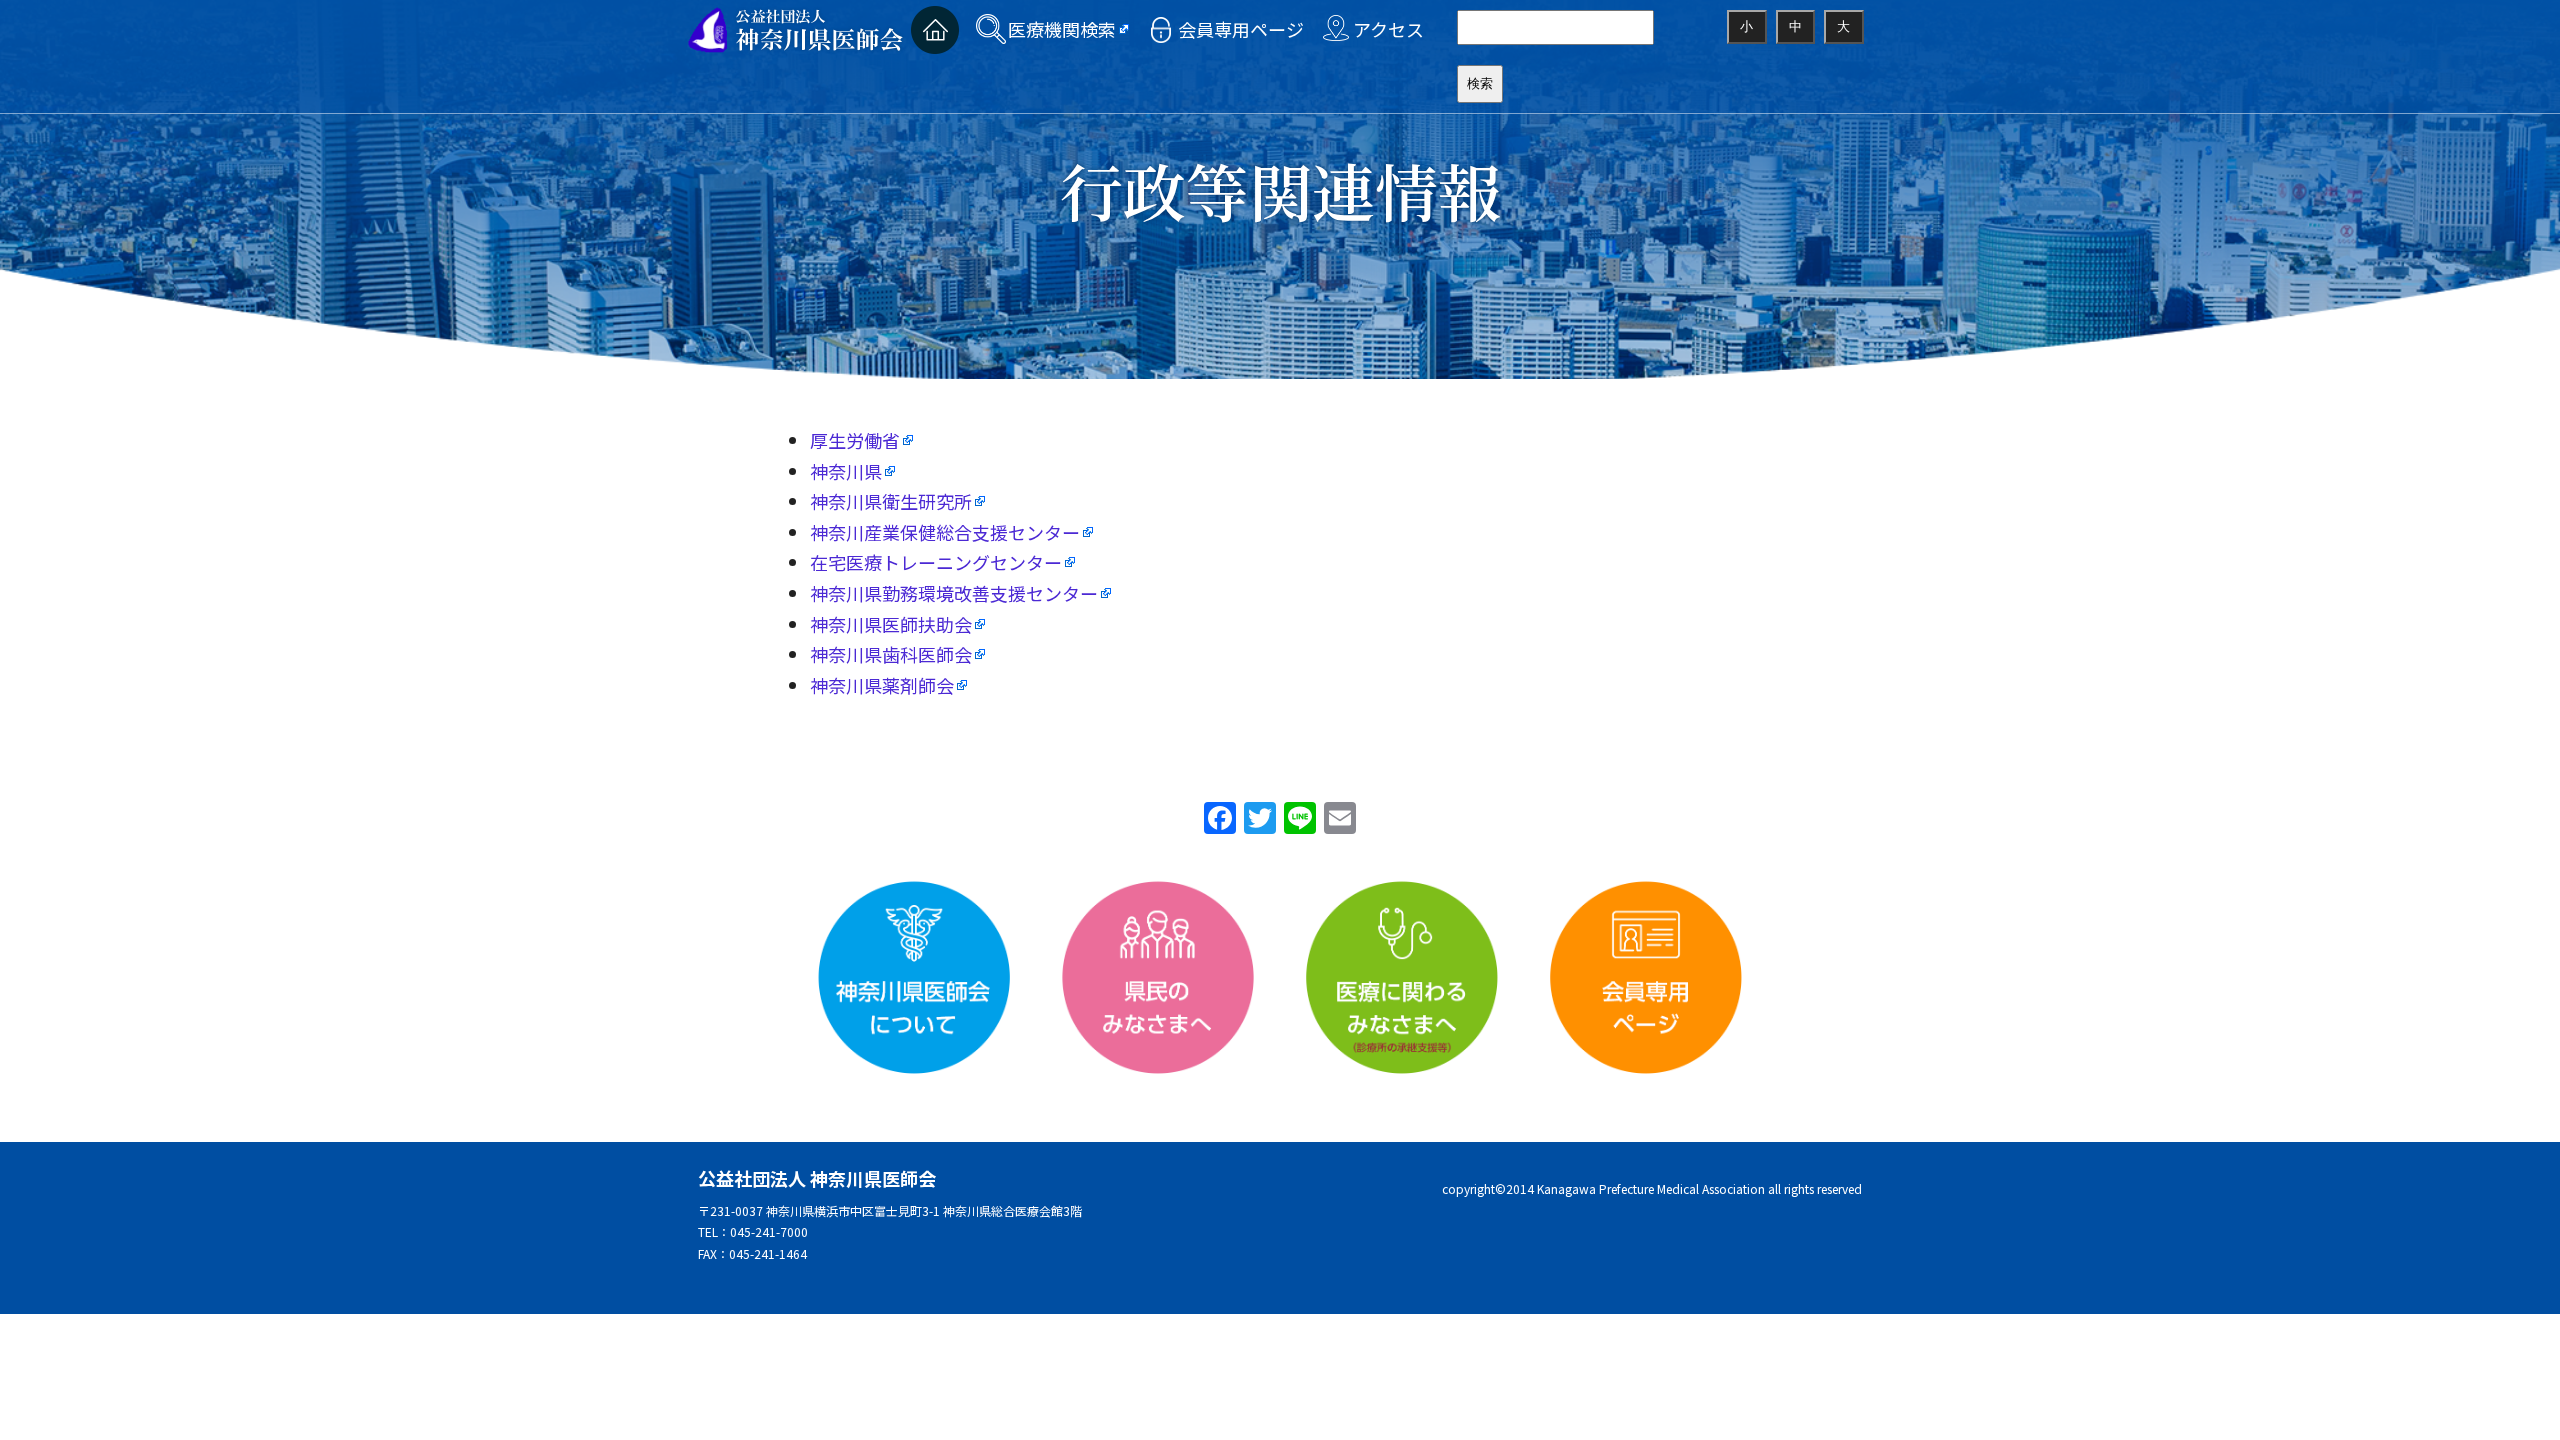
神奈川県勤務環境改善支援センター (954, 593)
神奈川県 (846, 471)
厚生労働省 (855, 440)
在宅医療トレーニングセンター (936, 562)
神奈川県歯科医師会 (891, 654)
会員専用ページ (1241, 29)
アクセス (1388, 29)
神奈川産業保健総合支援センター (945, 532)
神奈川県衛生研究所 (891, 501)
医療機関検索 (1062, 29)
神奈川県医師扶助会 (891, 624)
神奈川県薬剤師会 (882, 685)
